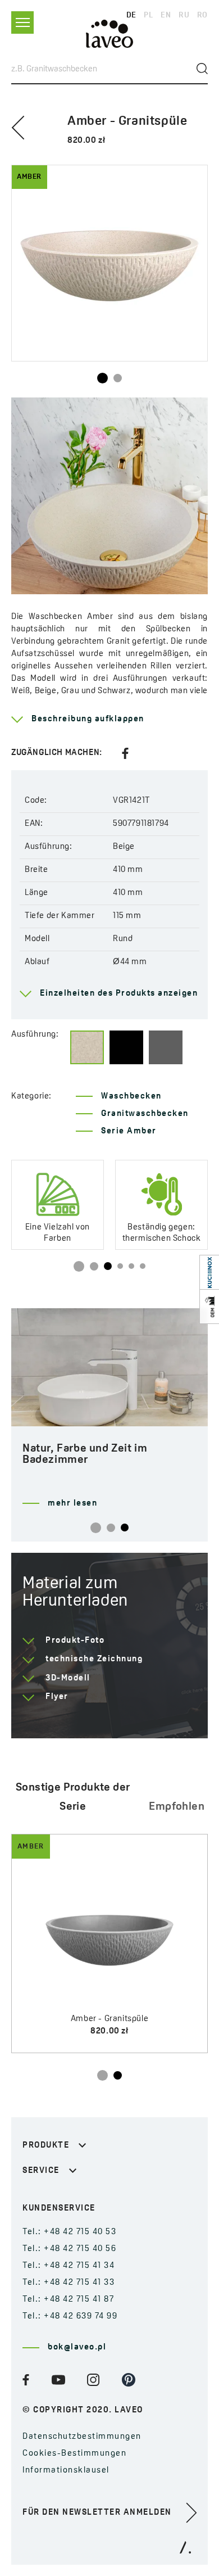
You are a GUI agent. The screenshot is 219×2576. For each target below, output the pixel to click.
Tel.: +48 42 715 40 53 (69, 2232)
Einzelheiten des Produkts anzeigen (119, 994)
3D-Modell (68, 1678)
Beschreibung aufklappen (88, 719)
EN (166, 15)
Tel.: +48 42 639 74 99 (70, 2317)
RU (184, 15)
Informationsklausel (66, 2471)
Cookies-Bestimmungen (74, 2454)
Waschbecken (131, 1097)
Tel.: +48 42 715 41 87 (68, 2300)
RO (202, 15)
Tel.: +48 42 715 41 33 (69, 2283)
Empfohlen (177, 1807)
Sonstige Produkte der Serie (73, 1797)
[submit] (202, 69)
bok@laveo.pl (77, 2347)
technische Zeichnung (94, 1659)
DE (131, 15)
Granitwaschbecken (145, 1114)
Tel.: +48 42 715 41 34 (69, 2266)
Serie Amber (129, 1131)
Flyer (57, 1697)
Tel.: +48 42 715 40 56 (69, 2249)
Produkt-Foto (75, 1641)
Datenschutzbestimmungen (82, 2437)
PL (148, 15)
